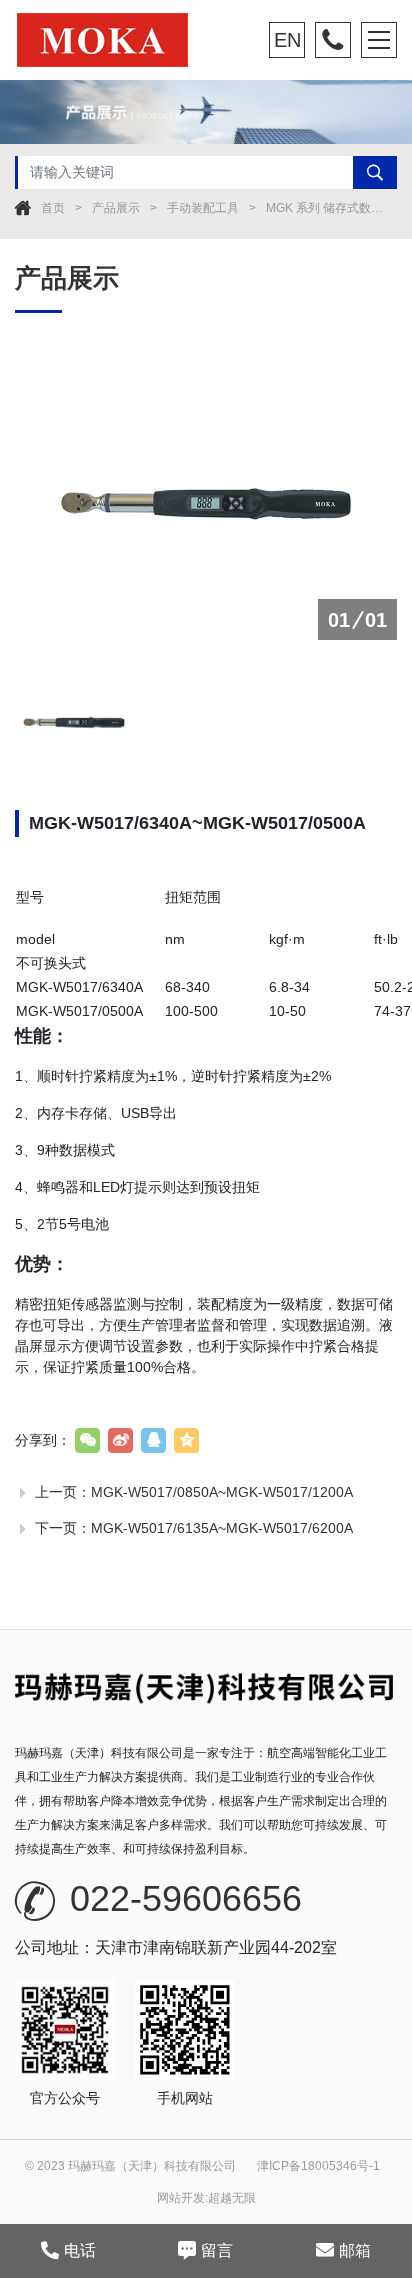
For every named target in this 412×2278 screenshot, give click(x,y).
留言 (217, 2250)
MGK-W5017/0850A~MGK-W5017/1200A (222, 1492)
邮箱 (355, 2250)
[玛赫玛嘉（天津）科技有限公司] (129, 40)
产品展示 (116, 208)
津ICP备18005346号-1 (318, 2166)
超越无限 (232, 2198)
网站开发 (181, 2198)
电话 (80, 2250)
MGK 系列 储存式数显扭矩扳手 (326, 208)
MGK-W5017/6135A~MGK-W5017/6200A (222, 1528)
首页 (53, 208)
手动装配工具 (203, 208)
